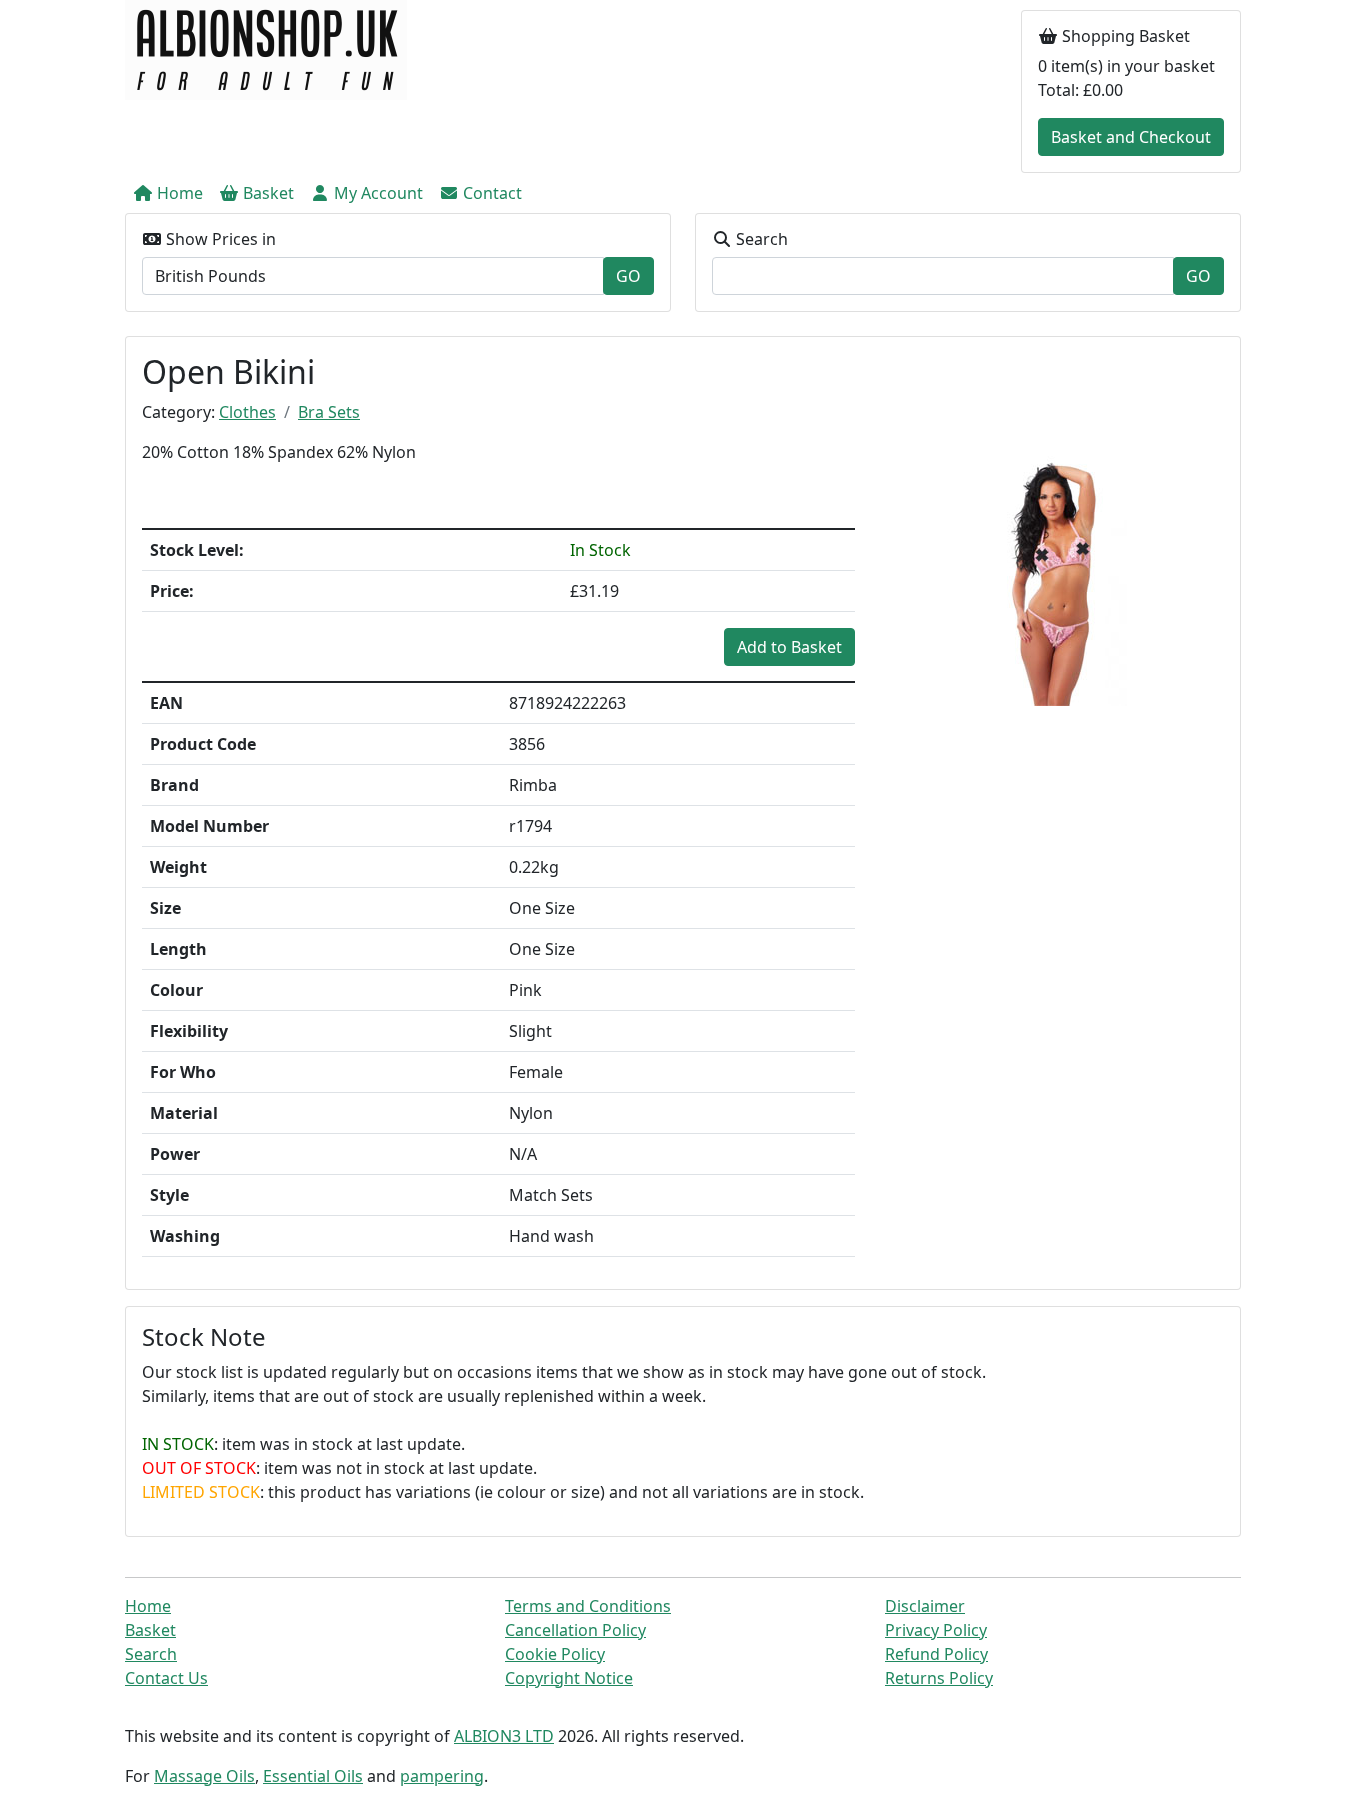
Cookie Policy (555, 1654)
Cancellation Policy (575, 1630)
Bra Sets (329, 412)
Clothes (247, 412)
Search (151, 1654)
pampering (442, 1776)
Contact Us (166, 1678)
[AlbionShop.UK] (266, 48)
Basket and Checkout (1131, 137)
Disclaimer (925, 1606)
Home (148, 1606)
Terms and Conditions (588, 1606)
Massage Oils (204, 1776)
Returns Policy (939, 1678)
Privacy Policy (936, 1630)
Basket (150, 1630)
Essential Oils (313, 1776)
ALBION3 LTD (504, 1736)
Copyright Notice (569, 1678)
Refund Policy (936, 1654)
